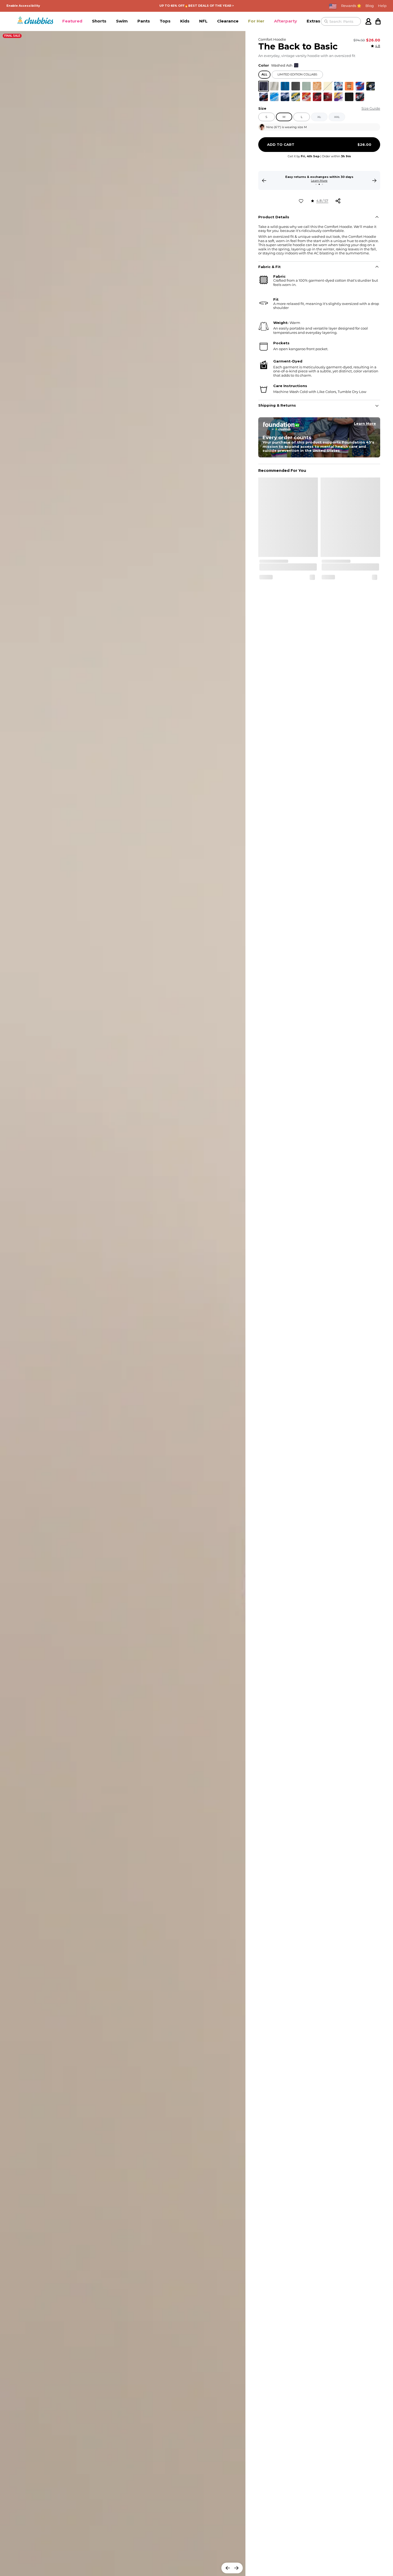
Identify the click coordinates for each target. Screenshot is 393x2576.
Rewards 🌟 (351, 6)
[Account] (368, 21)
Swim (122, 21)
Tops (165, 21)
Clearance (228, 21)
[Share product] (338, 201)
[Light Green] (306, 86)
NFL (203, 21)
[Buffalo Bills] (360, 86)
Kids (185, 21)
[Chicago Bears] (264, 97)
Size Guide (371, 108)
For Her (256, 21)
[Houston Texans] (360, 97)
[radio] (264, 86)
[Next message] (374, 181)
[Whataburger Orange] (349, 86)
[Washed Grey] (274, 86)
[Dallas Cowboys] (285, 97)
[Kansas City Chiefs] (306, 97)
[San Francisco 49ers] (328, 97)
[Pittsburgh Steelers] (371, 86)
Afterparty (286, 21)
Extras (313, 21)
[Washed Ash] (264, 86)
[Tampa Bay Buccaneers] (317, 97)
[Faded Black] (296, 86)
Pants (144, 21)
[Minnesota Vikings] (338, 97)
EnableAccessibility (23, 6)
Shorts (99, 21)
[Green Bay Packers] (296, 97)
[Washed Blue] (285, 86)
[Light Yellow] (328, 86)
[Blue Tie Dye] (338, 86)
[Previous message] (264, 181)
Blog (370, 6)
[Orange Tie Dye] (317, 86)
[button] (72, 21)
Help (382, 6)
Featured (72, 21)
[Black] (349, 97)
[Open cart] (378, 21)
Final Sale (12, 36)
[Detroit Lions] (274, 97)
